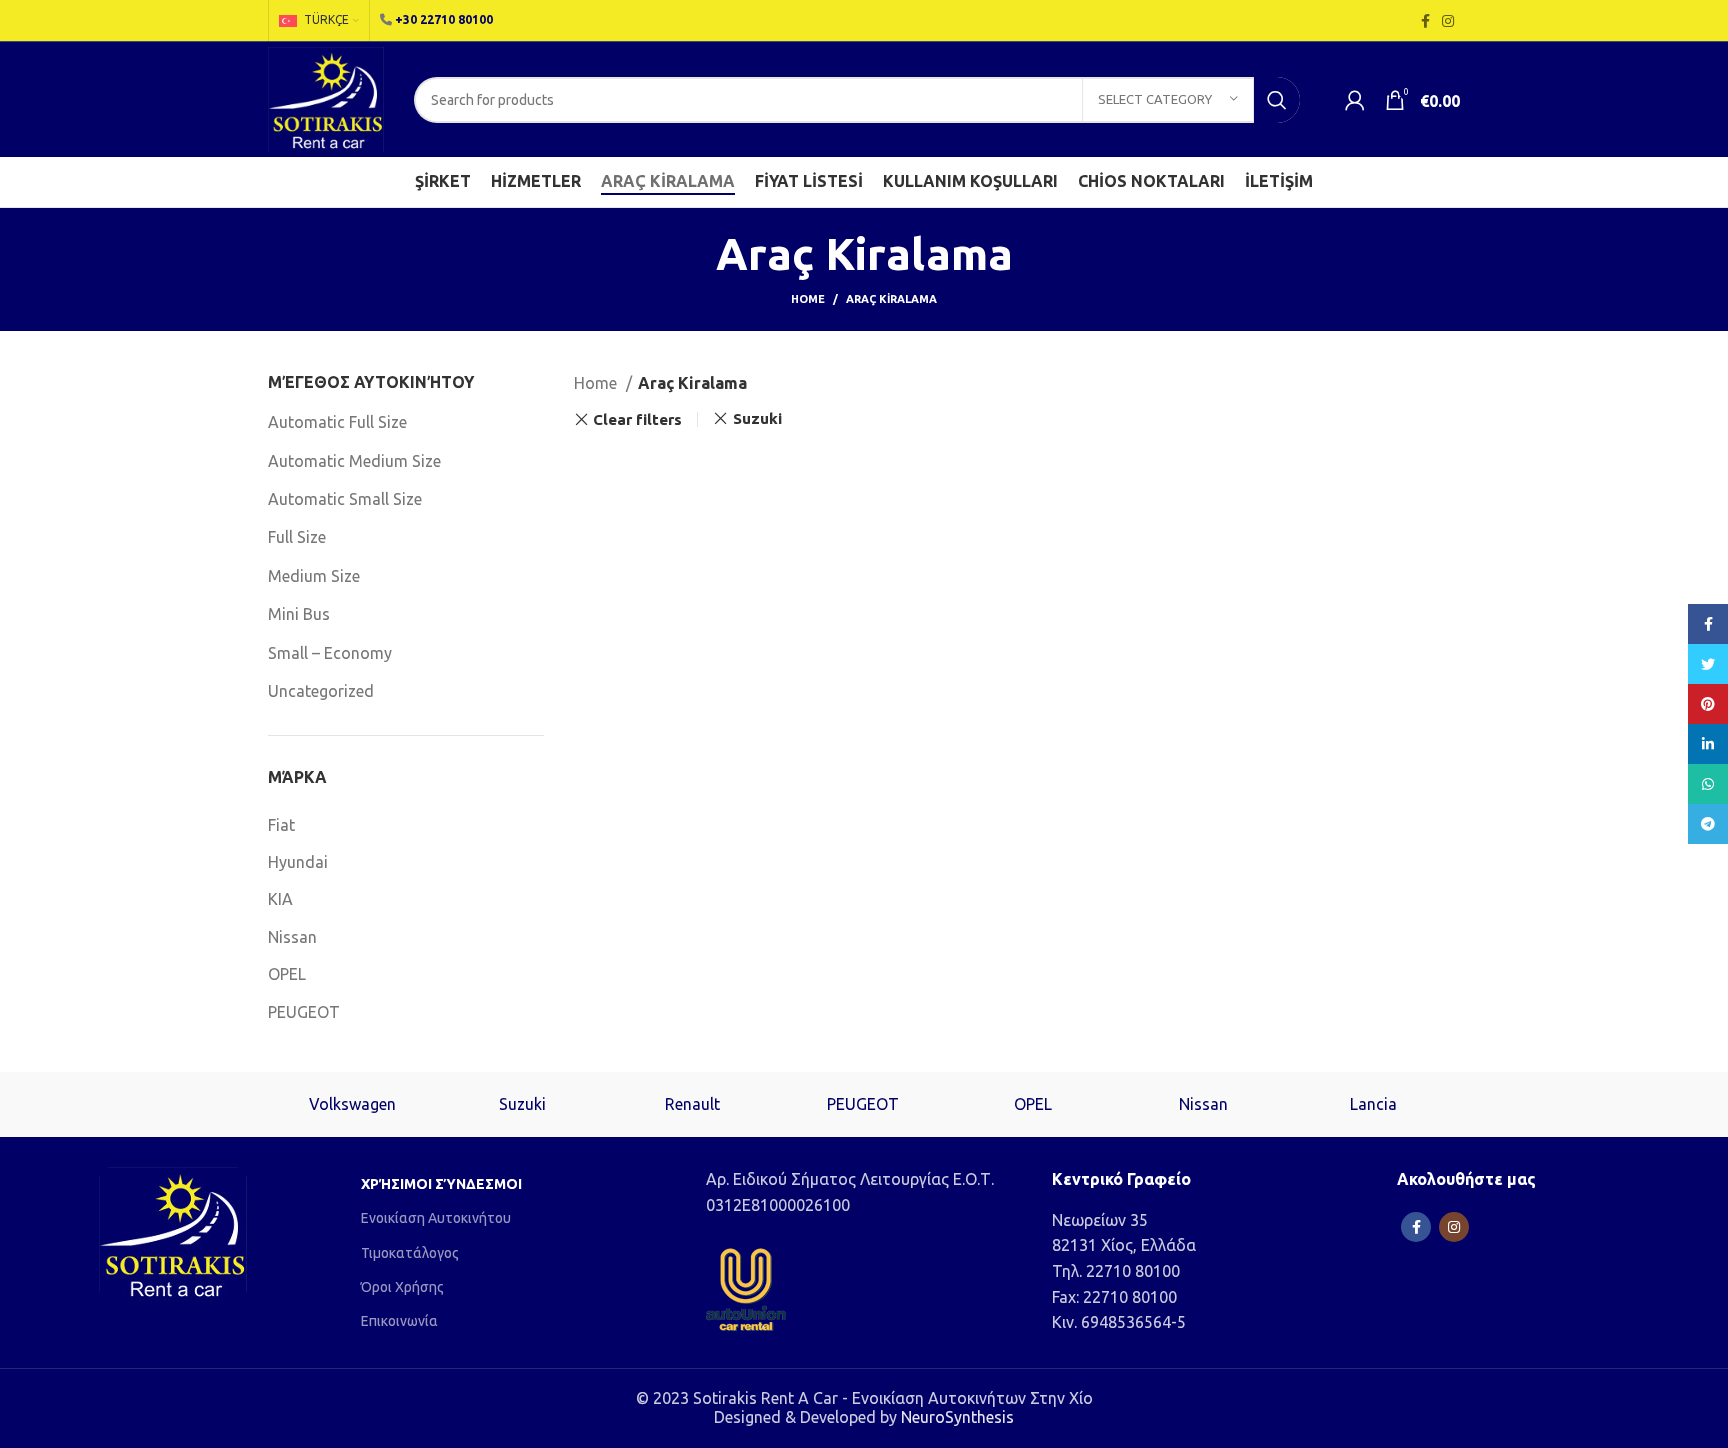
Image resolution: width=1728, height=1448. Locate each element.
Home (808, 299)
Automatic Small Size (345, 499)
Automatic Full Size (337, 422)
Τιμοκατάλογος (410, 1253)
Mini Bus (299, 614)
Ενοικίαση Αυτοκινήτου (436, 1218)
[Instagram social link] (1448, 21)
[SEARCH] (1277, 100)
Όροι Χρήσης (402, 1287)
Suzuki (757, 418)
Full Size (297, 537)
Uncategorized (321, 691)
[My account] (1355, 100)
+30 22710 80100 (444, 19)
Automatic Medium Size (354, 461)
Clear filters (637, 419)
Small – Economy (330, 653)
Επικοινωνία (399, 1321)
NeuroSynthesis (957, 1417)
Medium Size (314, 576)
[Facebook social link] (1425, 21)
